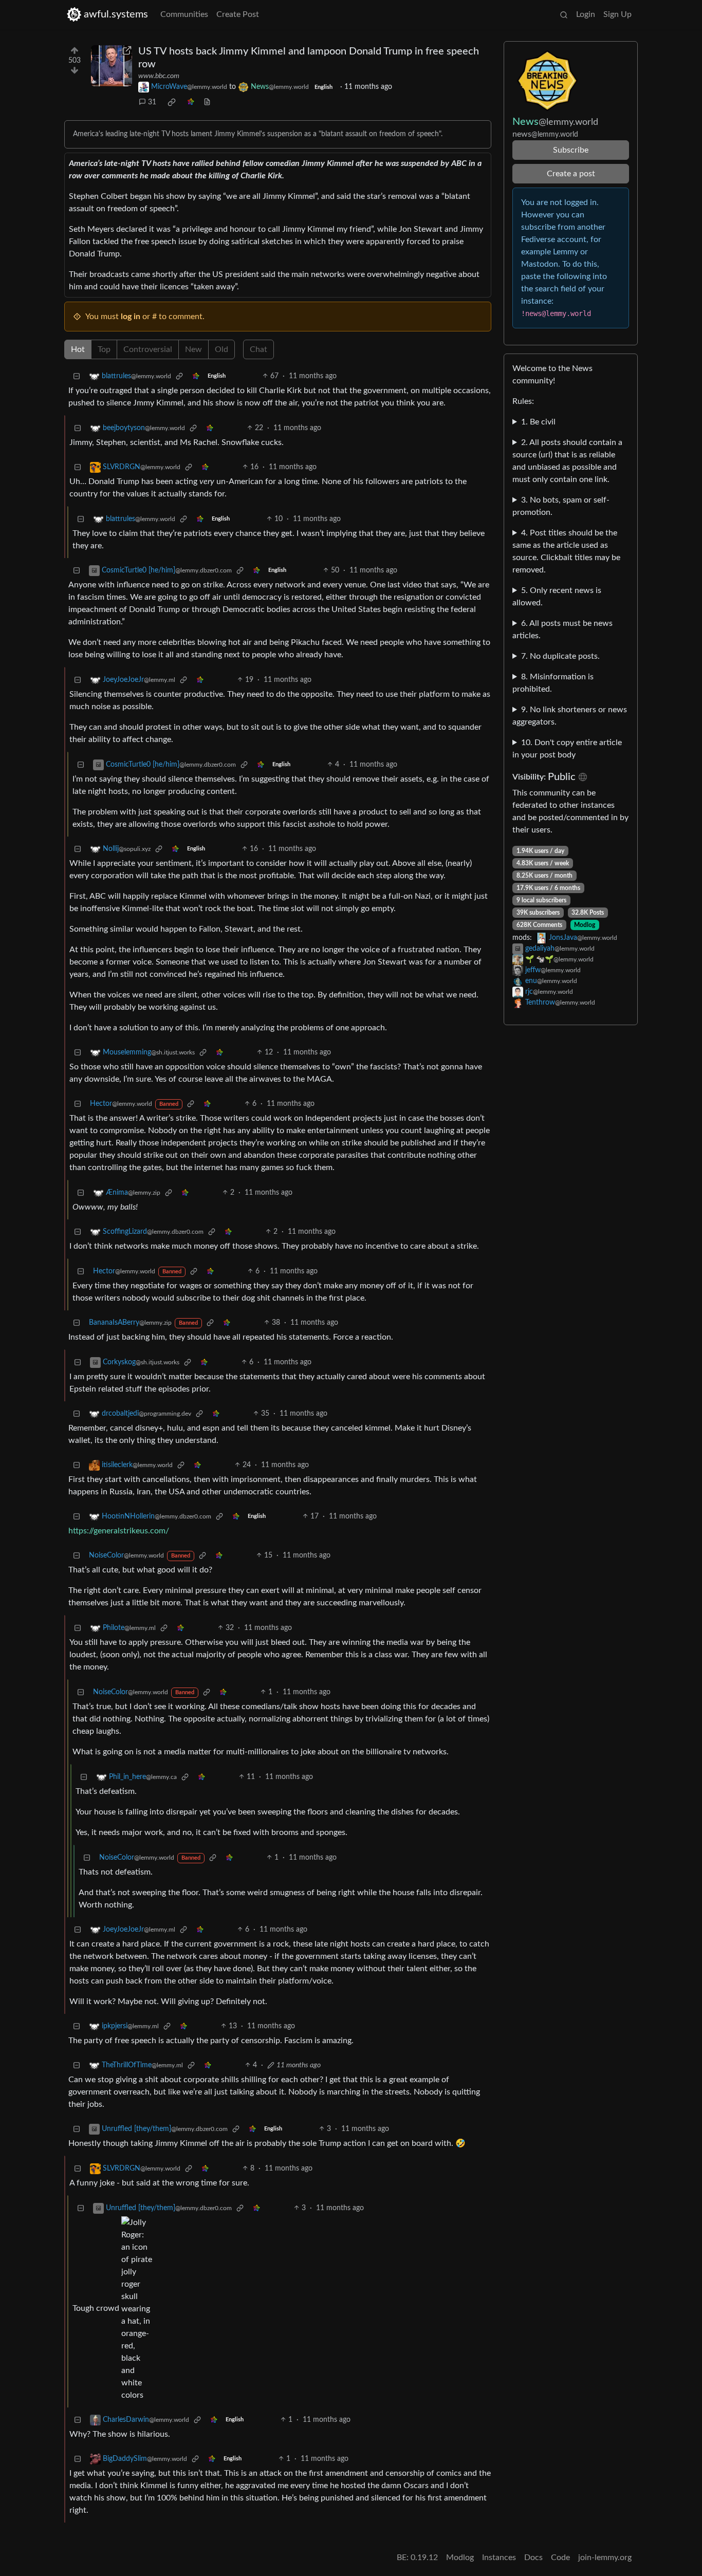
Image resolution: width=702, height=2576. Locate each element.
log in (131, 317)
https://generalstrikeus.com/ (119, 1531)
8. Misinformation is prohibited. (553, 683)
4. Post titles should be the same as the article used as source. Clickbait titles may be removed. (566, 551)
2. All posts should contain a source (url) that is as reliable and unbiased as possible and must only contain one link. (567, 461)
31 (152, 102)
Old (221, 349)
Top (104, 349)
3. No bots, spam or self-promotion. (561, 506)
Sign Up (617, 14)
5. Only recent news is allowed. (557, 597)
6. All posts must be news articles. (562, 629)
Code (560, 2558)
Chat (258, 349)
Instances (499, 2558)
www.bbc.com (159, 76)
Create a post (571, 174)
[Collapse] (77, 376)
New (193, 349)
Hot (78, 349)
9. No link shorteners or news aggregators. (570, 716)
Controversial (148, 349)
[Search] (564, 14)
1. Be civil (538, 422)
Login (586, 14)
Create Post (238, 14)
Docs (533, 2558)
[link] (172, 102)
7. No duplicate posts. (560, 656)
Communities (184, 14)
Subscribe (571, 150)
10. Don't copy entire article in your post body (567, 749)
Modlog (585, 925)
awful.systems (116, 14)
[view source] (207, 103)
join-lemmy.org (605, 2558)
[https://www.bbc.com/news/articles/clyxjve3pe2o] (112, 66)
